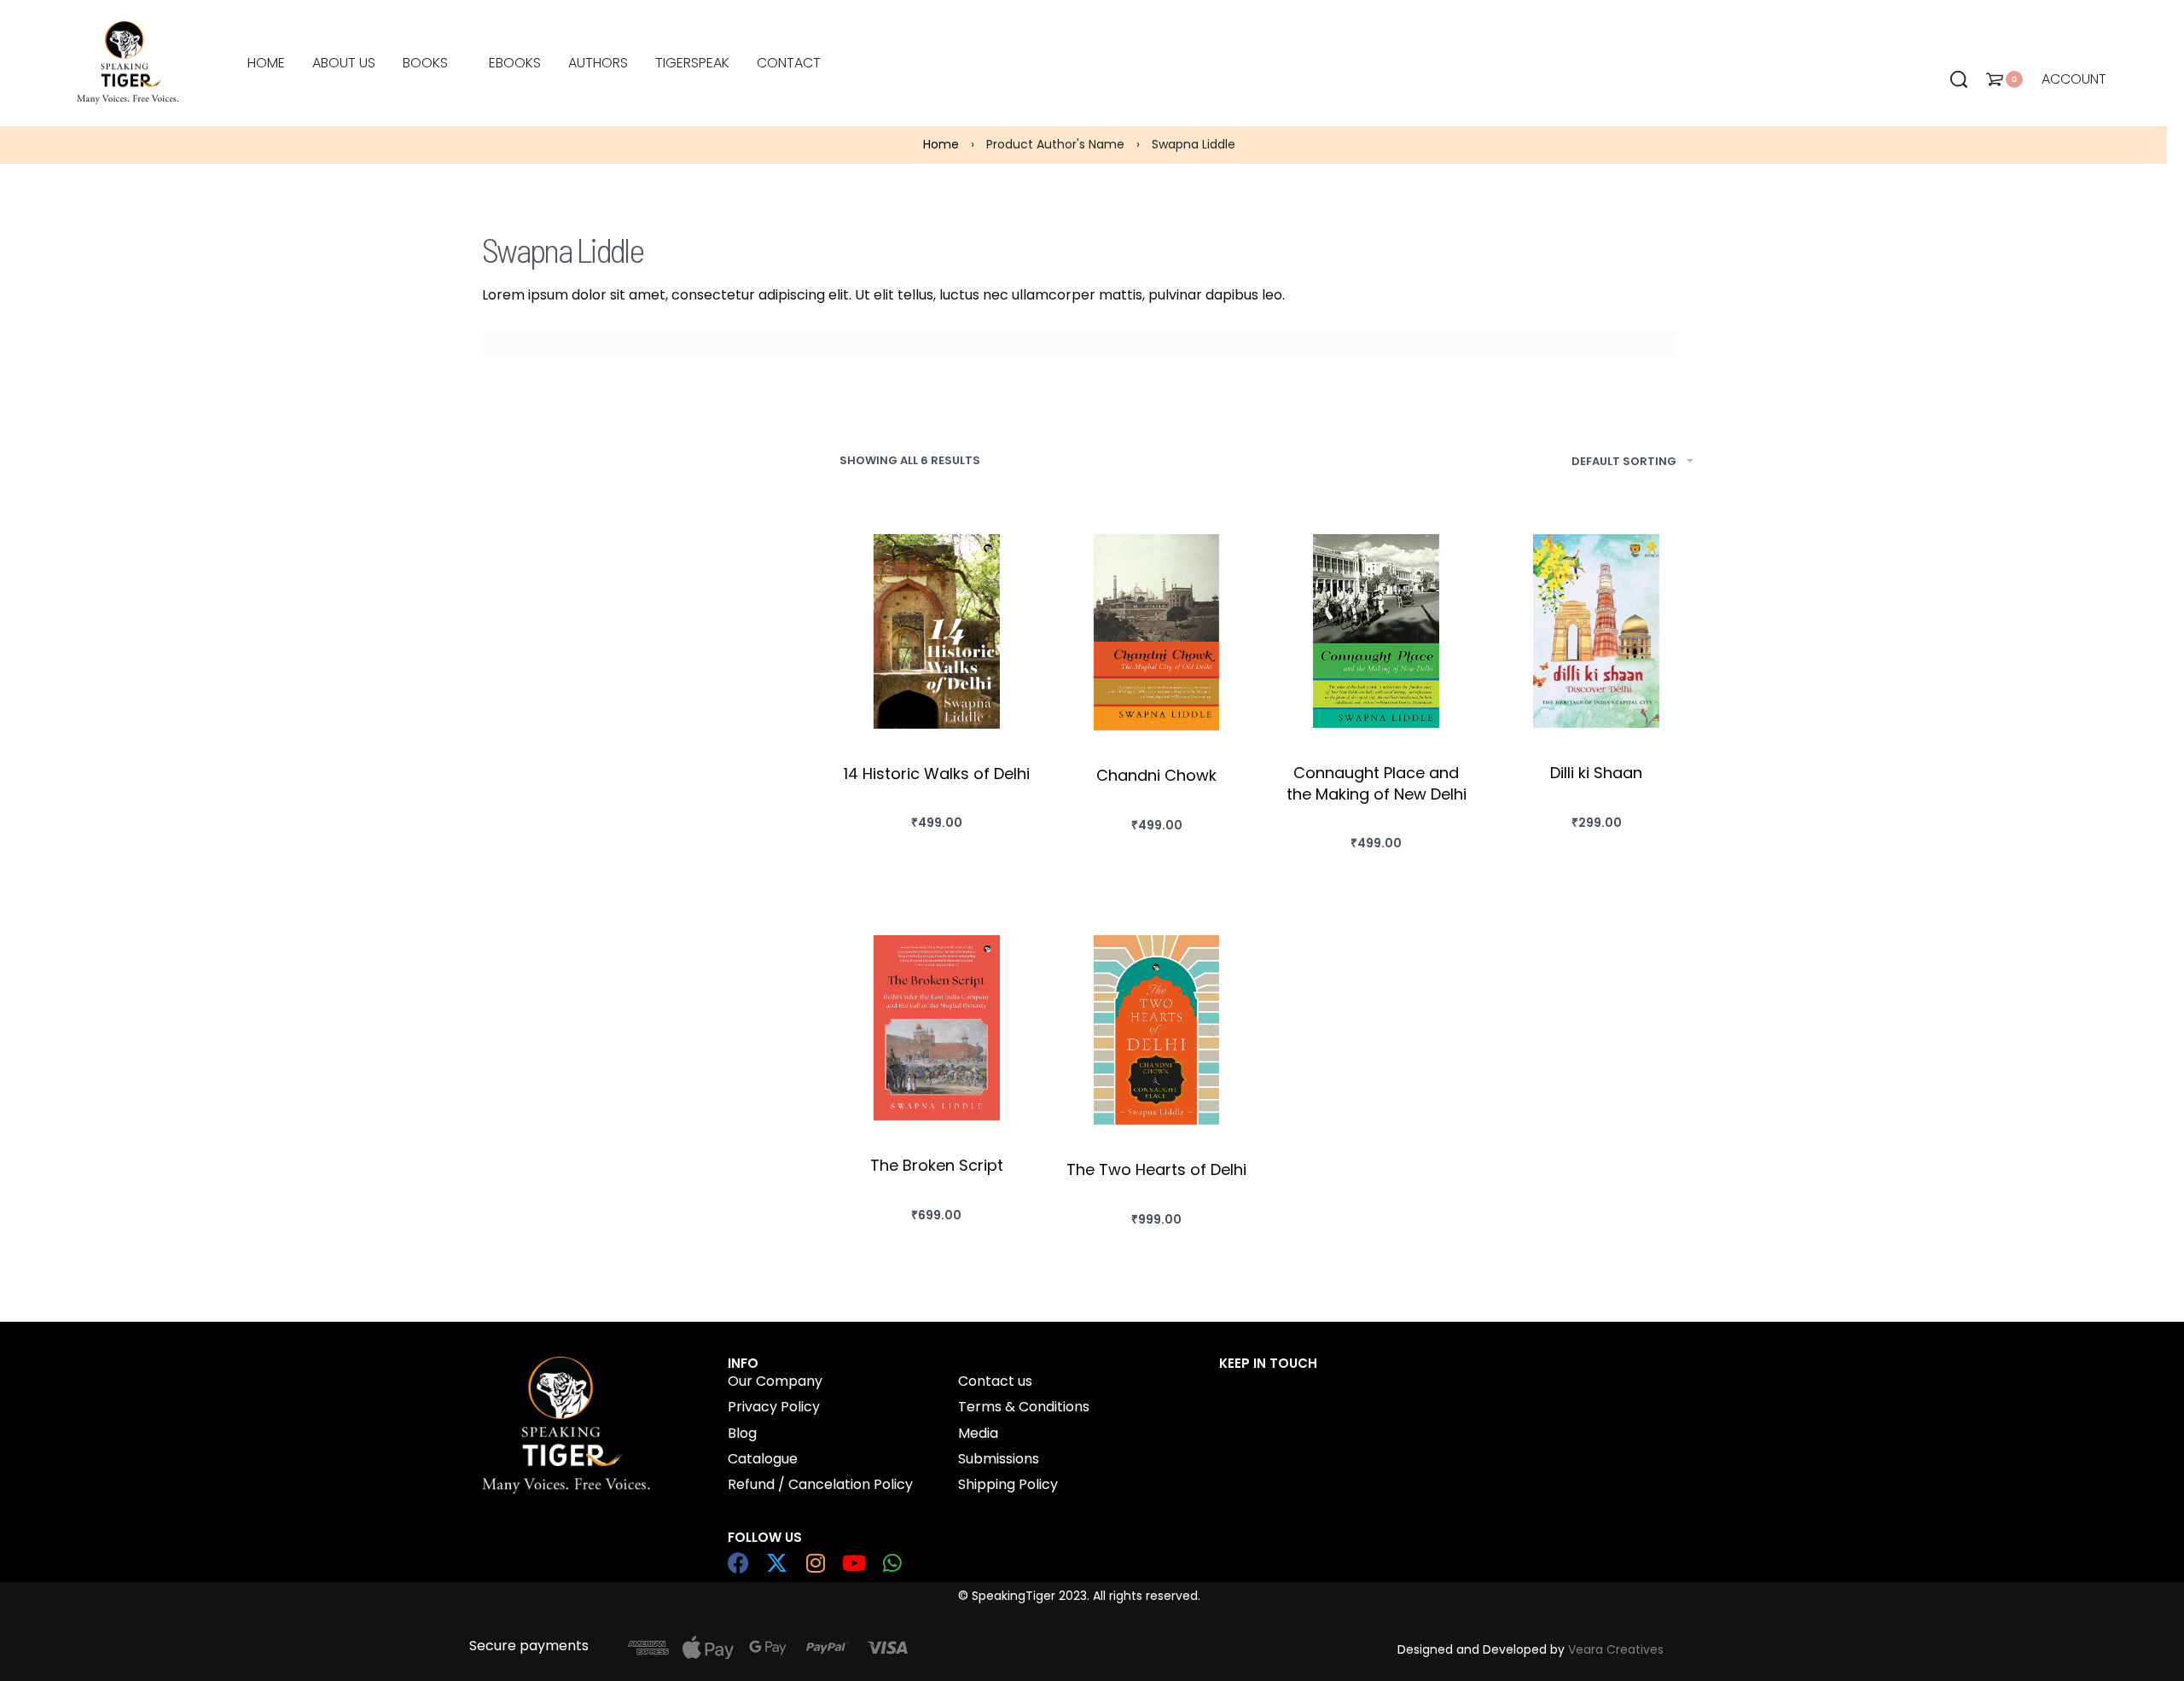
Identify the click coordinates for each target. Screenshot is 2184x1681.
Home (941, 144)
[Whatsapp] (892, 1563)
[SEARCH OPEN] (1959, 79)
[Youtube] (854, 1563)
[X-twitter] (777, 1563)
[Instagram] (815, 1563)
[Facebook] (738, 1563)
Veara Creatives (1616, 1649)
